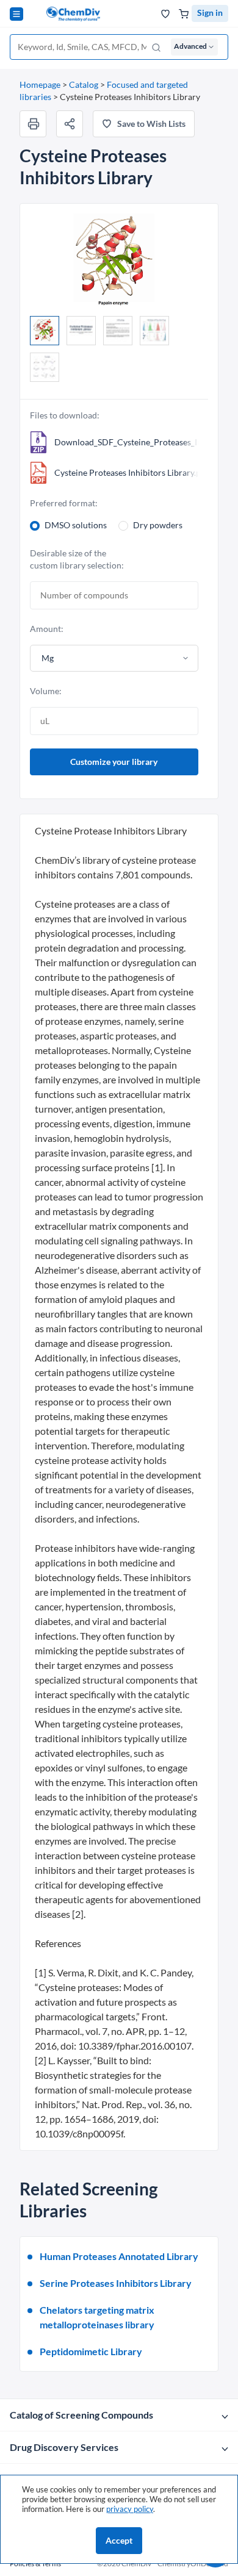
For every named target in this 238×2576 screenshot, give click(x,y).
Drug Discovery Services (64, 2447)
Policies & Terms (35, 2563)
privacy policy (130, 2509)
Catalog (84, 84)
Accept (119, 2540)
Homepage (40, 84)
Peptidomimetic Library (91, 2351)
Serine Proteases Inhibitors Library (116, 2283)
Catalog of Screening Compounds (81, 2415)
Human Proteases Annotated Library (119, 2256)
